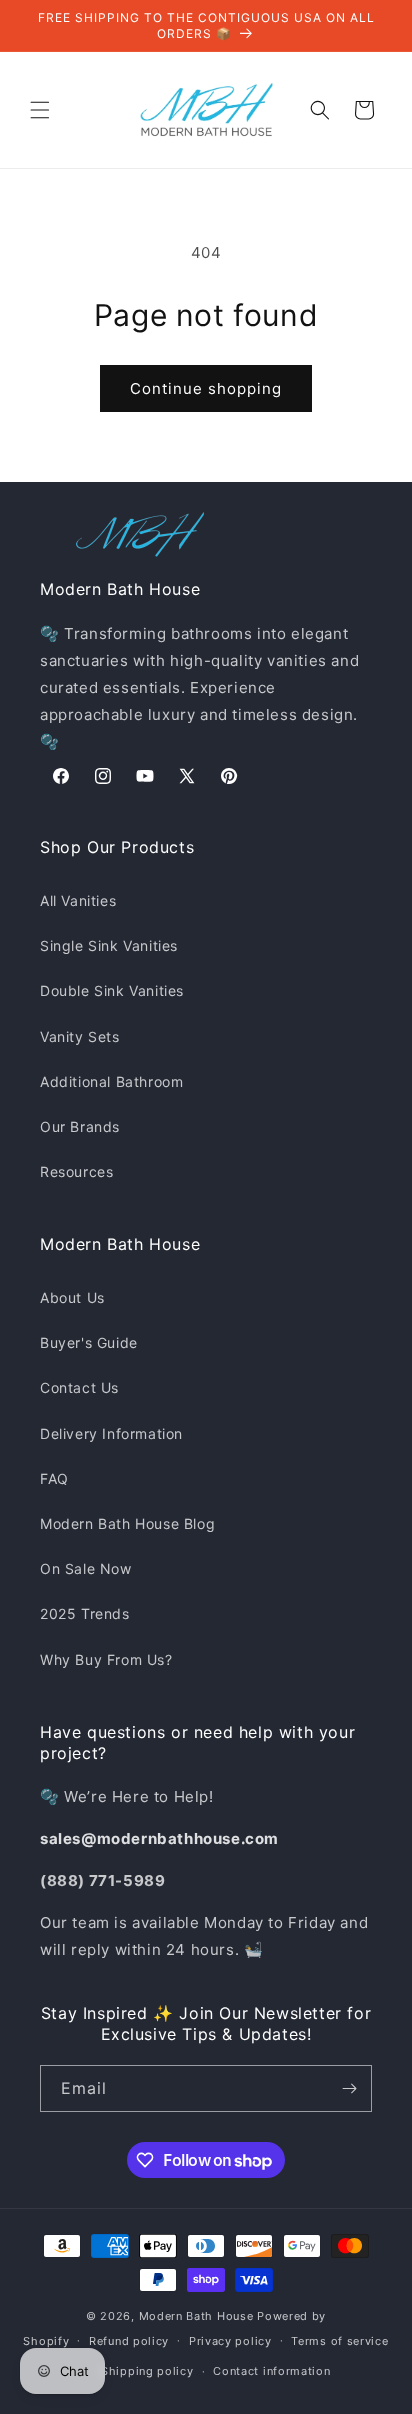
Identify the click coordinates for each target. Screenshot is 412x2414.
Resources (76, 1171)
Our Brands (80, 1126)
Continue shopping (206, 388)
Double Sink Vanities (112, 990)
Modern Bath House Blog (127, 1523)
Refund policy (129, 2341)
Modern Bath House (196, 2316)
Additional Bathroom (111, 1081)
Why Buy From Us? (106, 1659)
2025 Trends (85, 1613)
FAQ (54, 1478)
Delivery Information (111, 1433)
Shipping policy (147, 2371)
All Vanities (78, 900)
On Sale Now (86, 1568)
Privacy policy (230, 2341)
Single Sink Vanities (109, 945)
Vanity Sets (80, 1036)
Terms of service (339, 2341)
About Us (72, 1297)
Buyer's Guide (89, 1342)
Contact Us (79, 1387)
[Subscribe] (349, 2088)
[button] (40, 110)
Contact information (271, 2371)
